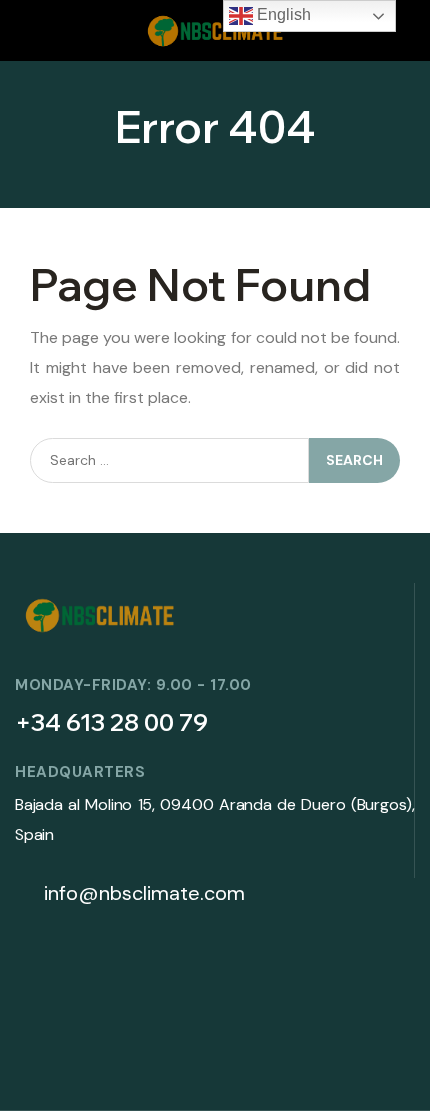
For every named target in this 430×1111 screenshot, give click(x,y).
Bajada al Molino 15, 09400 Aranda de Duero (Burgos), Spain (215, 819)
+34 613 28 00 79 (111, 722)
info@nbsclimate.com (142, 893)
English (282, 14)
